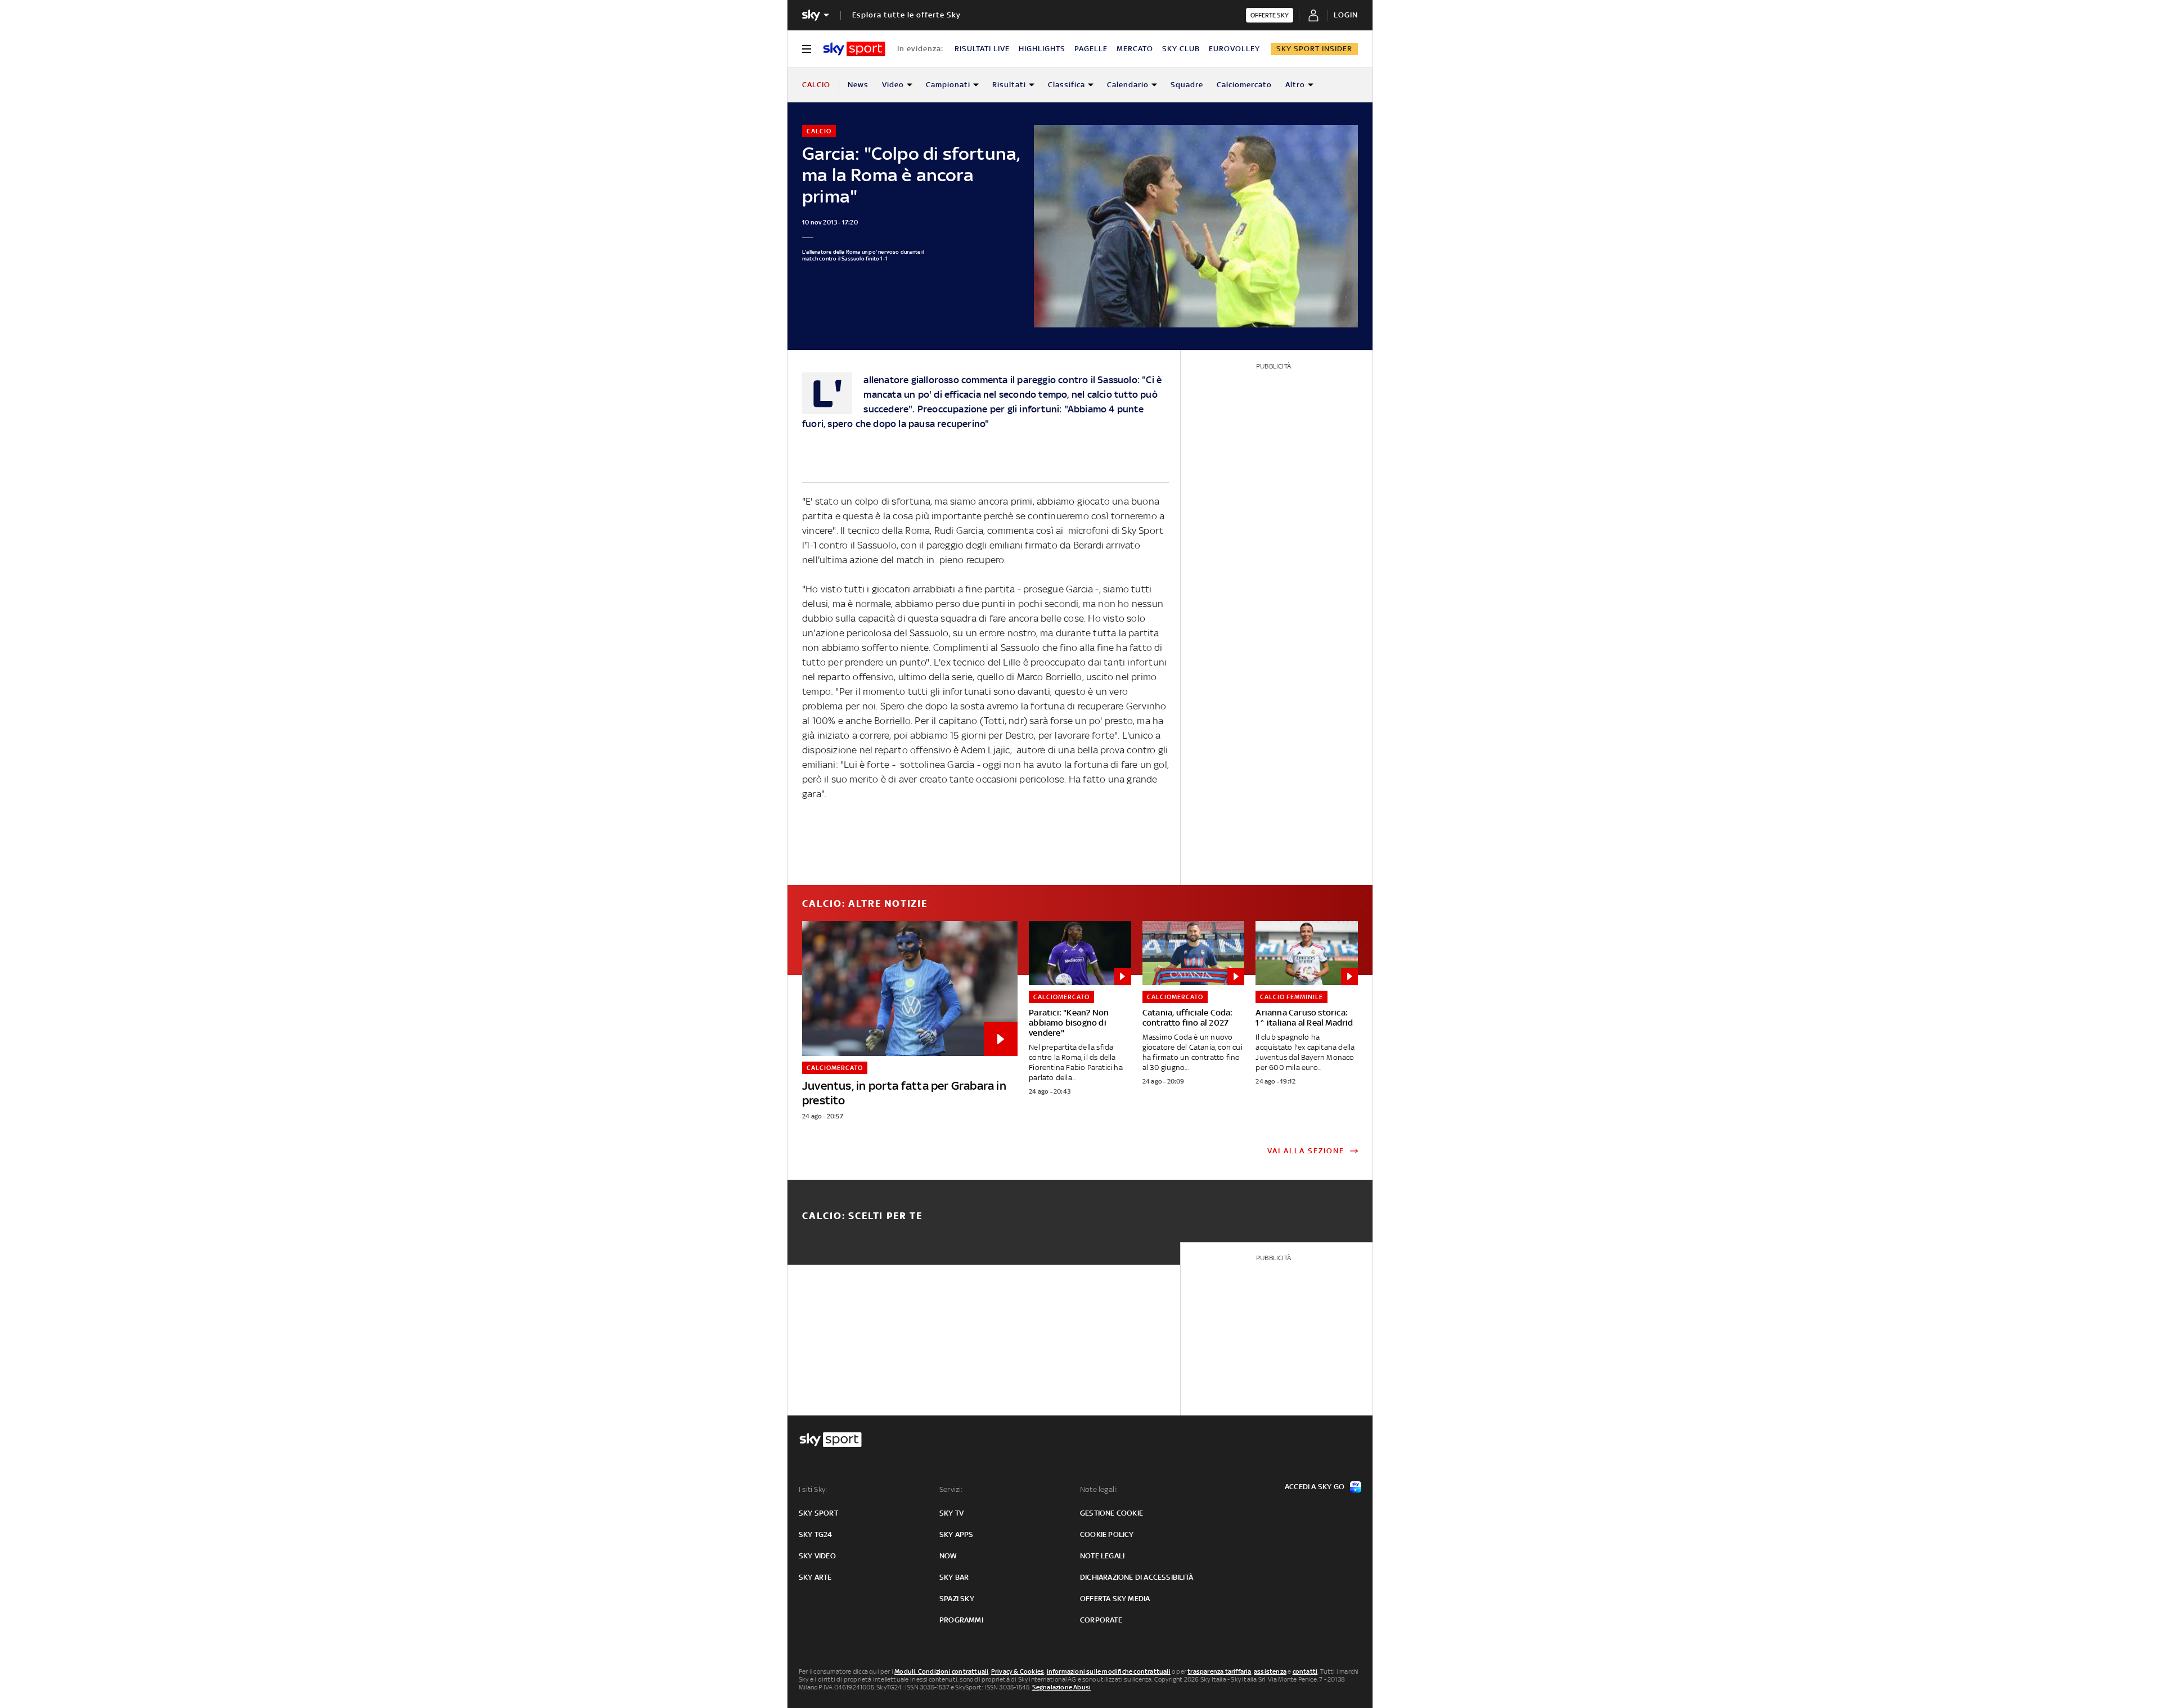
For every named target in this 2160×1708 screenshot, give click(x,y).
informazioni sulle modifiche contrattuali (1109, 1671)
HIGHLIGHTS (1042, 49)
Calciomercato (1244, 85)
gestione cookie (1111, 1513)
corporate (1101, 1620)
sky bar (954, 1577)
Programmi (961, 1620)
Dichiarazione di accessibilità (1137, 1577)
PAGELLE (1091, 49)
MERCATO (1135, 49)
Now (948, 1556)
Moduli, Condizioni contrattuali (941, 1671)
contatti (1305, 1671)
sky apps (957, 1534)
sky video (817, 1556)
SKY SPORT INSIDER (1314, 49)
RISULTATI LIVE (982, 49)
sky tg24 (816, 1534)
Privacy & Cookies (1018, 1671)
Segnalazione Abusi (1062, 1687)
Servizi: (951, 1489)
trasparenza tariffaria (1219, 1671)
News (858, 85)
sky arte (815, 1577)
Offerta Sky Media (1115, 1599)
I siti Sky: (813, 1489)
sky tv (951, 1513)
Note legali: (1099, 1489)
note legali (1102, 1556)
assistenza (1270, 1671)
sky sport (818, 1513)
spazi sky (957, 1599)
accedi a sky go (1315, 1487)
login (1346, 15)
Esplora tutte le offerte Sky (906, 15)
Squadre (1187, 85)
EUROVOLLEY (1234, 49)
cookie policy (1107, 1534)
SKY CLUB (1181, 49)
